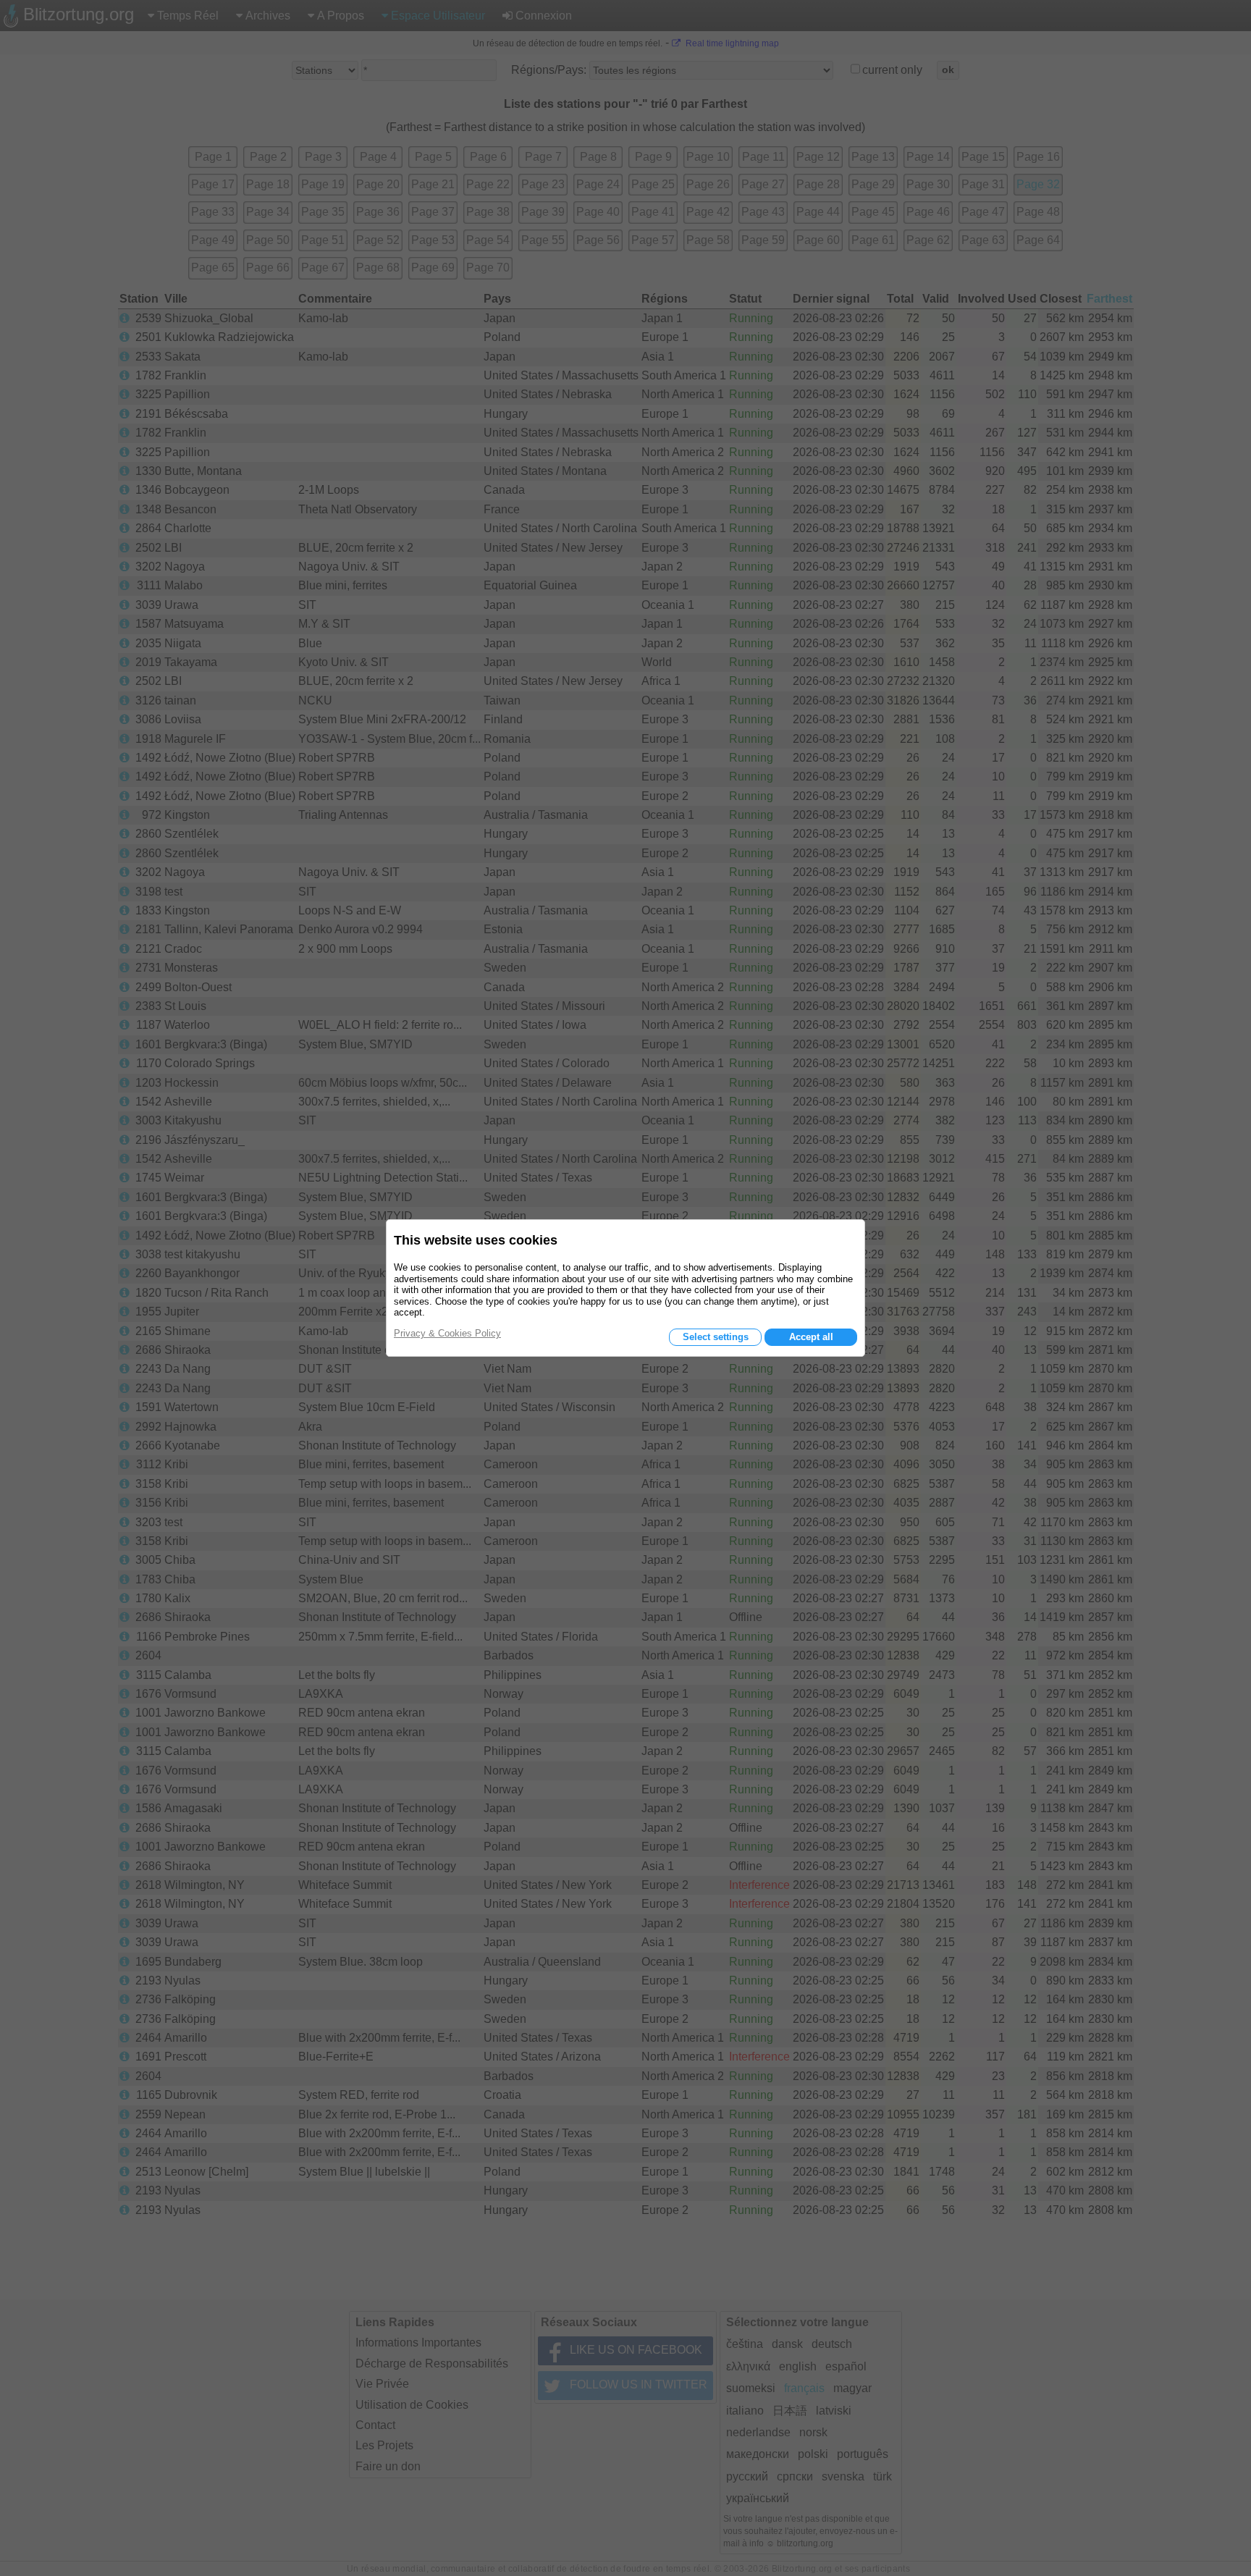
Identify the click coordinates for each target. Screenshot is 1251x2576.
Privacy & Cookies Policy (447, 1333)
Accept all (811, 1337)
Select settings (716, 1337)
